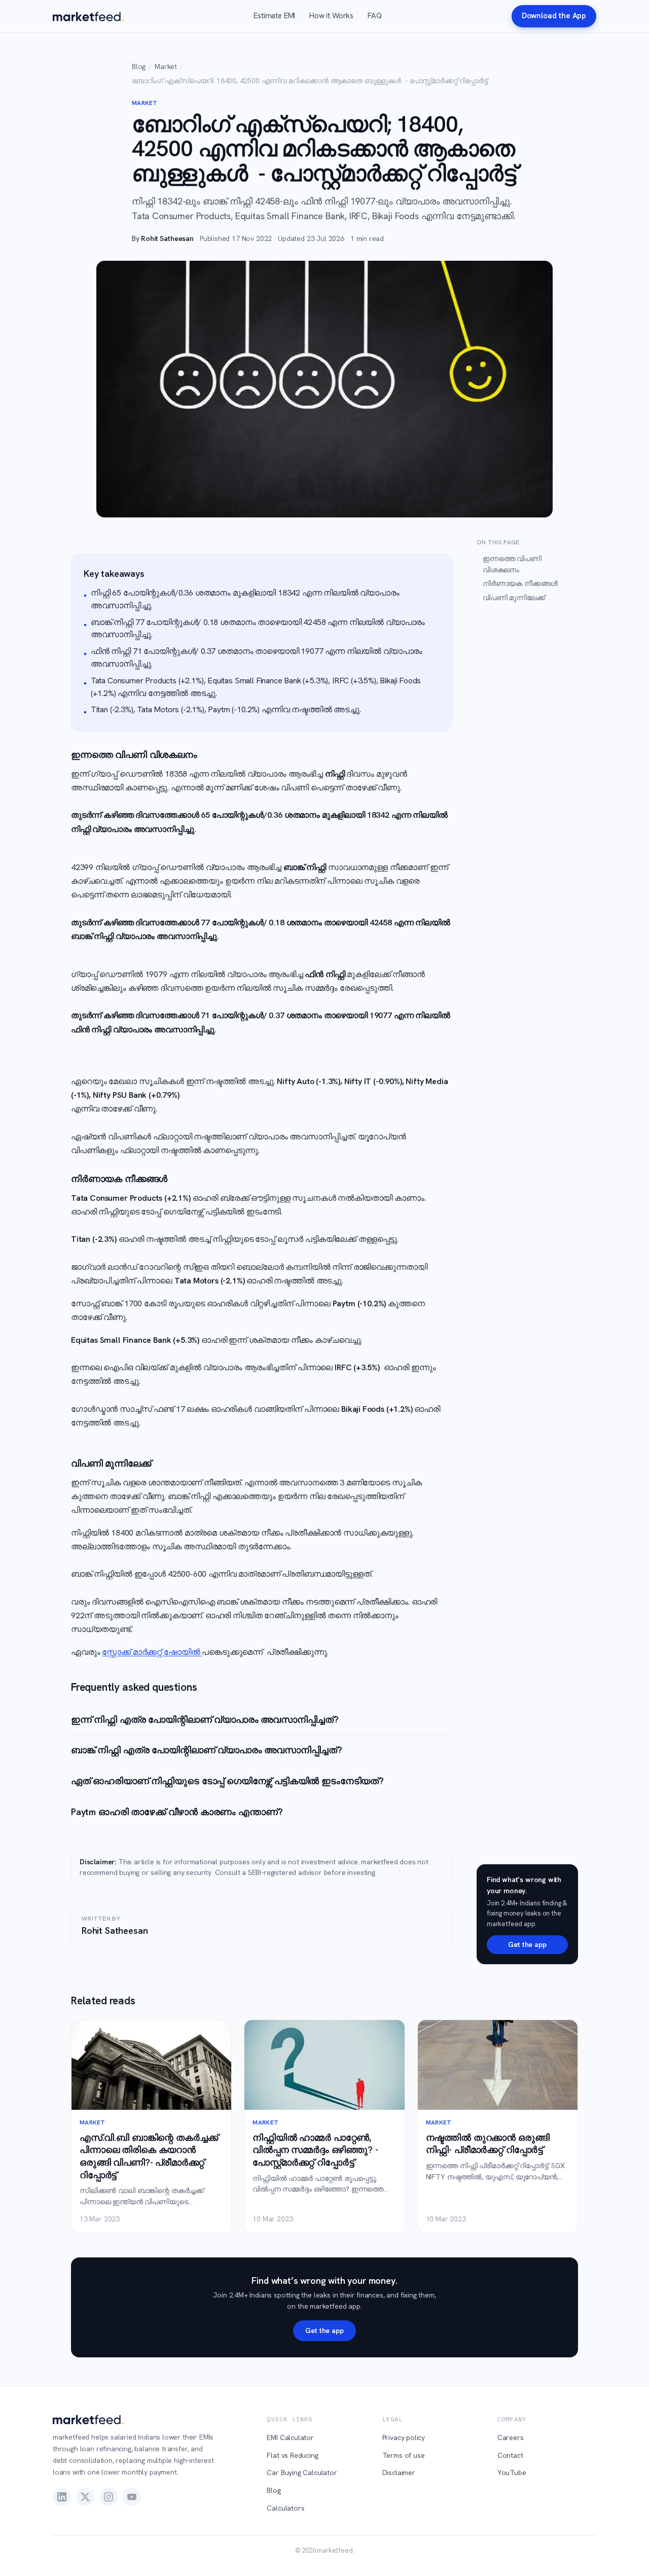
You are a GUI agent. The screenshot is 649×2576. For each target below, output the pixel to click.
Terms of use (404, 2455)
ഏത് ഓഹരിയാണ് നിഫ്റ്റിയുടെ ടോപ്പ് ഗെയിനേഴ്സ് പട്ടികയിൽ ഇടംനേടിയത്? (227, 1781)
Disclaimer (399, 2473)
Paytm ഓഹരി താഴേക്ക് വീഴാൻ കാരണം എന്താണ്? (177, 1812)
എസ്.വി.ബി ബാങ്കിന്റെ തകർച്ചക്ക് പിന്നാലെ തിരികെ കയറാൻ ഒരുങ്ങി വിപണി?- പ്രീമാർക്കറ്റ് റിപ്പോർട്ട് (149, 2156)
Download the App (554, 16)
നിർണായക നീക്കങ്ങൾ (520, 583)
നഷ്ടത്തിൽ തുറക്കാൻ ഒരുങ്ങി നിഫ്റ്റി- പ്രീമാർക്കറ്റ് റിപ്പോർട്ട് (488, 2144)
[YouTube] (132, 2497)
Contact (510, 2455)
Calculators (285, 2508)
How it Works (331, 16)
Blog (139, 66)
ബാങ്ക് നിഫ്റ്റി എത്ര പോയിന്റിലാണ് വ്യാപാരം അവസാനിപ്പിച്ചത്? (207, 1750)
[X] (85, 2497)
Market (166, 66)
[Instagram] (109, 2497)
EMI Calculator (290, 2438)
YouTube (512, 2473)
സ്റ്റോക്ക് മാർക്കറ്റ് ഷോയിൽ (152, 1652)
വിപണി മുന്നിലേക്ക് (514, 598)
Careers (511, 2438)
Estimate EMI (274, 16)
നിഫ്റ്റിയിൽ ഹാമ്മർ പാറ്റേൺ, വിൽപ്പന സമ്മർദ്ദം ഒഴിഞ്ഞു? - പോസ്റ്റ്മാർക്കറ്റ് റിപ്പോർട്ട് (315, 2150)
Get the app (527, 1944)
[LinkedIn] (62, 2497)
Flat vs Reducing (292, 2455)
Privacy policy (404, 2438)
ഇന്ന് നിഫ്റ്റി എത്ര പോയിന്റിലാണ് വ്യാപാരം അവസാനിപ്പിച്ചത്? (205, 1719)
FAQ (374, 16)
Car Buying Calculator (302, 2473)
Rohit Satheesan (167, 238)
